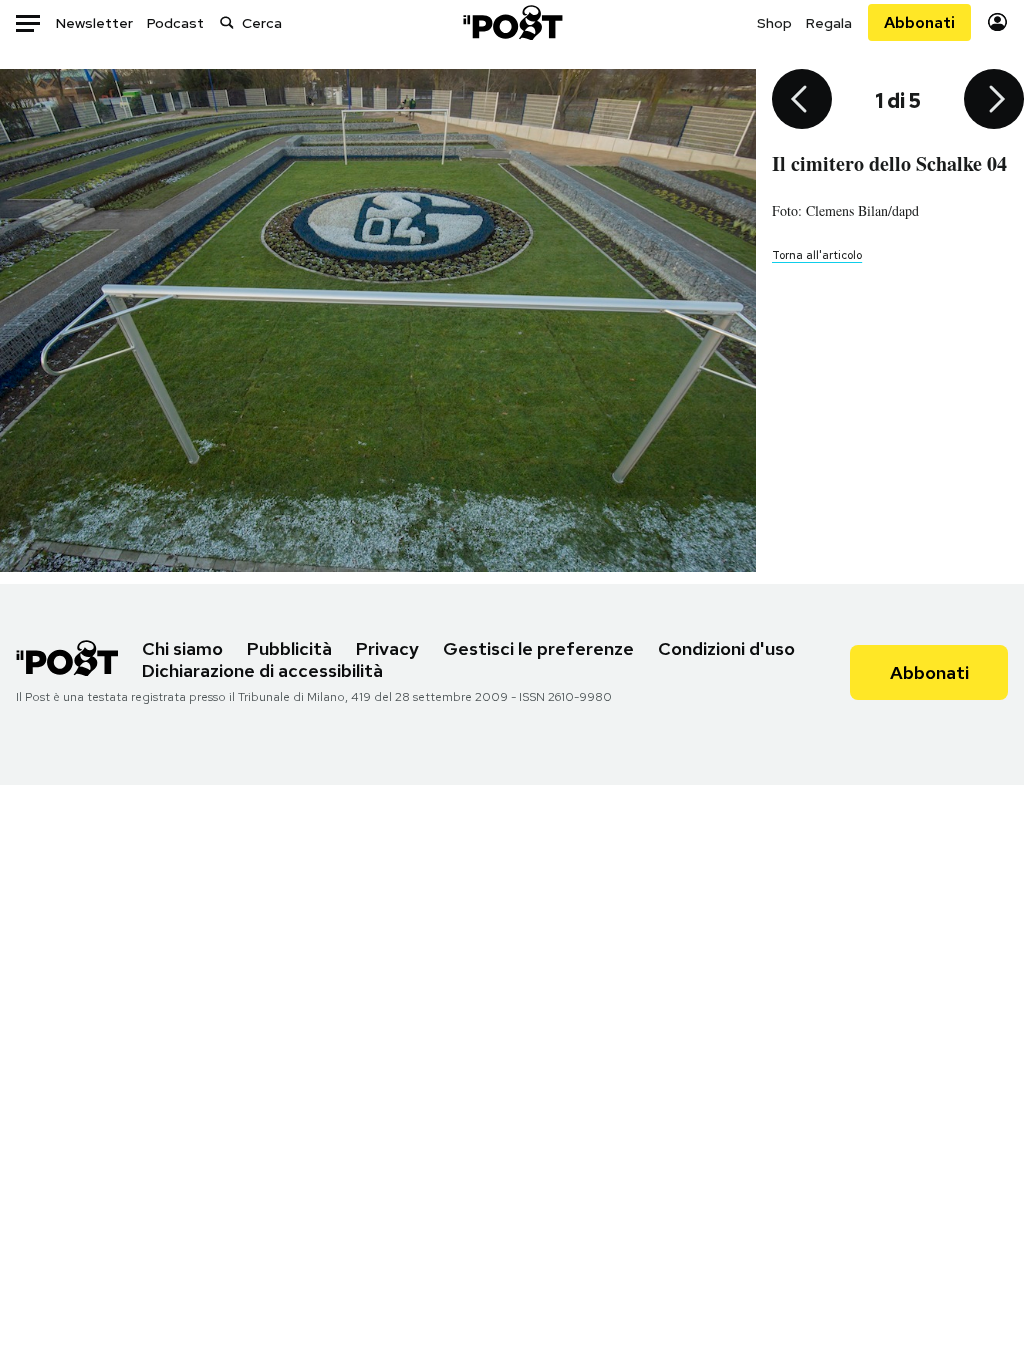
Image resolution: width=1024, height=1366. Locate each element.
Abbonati (919, 22)
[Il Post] (512, 22)
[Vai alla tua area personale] (997, 22)
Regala (829, 23)
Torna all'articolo (817, 255)
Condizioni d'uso (726, 648)
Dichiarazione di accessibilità (262, 670)
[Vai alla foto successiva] (994, 101)
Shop (774, 23)
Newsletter (94, 23)
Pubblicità (289, 648)
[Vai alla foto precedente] (802, 101)
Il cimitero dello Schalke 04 (889, 163)
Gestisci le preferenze (538, 648)
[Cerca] (227, 22)
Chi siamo (182, 648)
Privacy (387, 648)
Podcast (175, 23)
